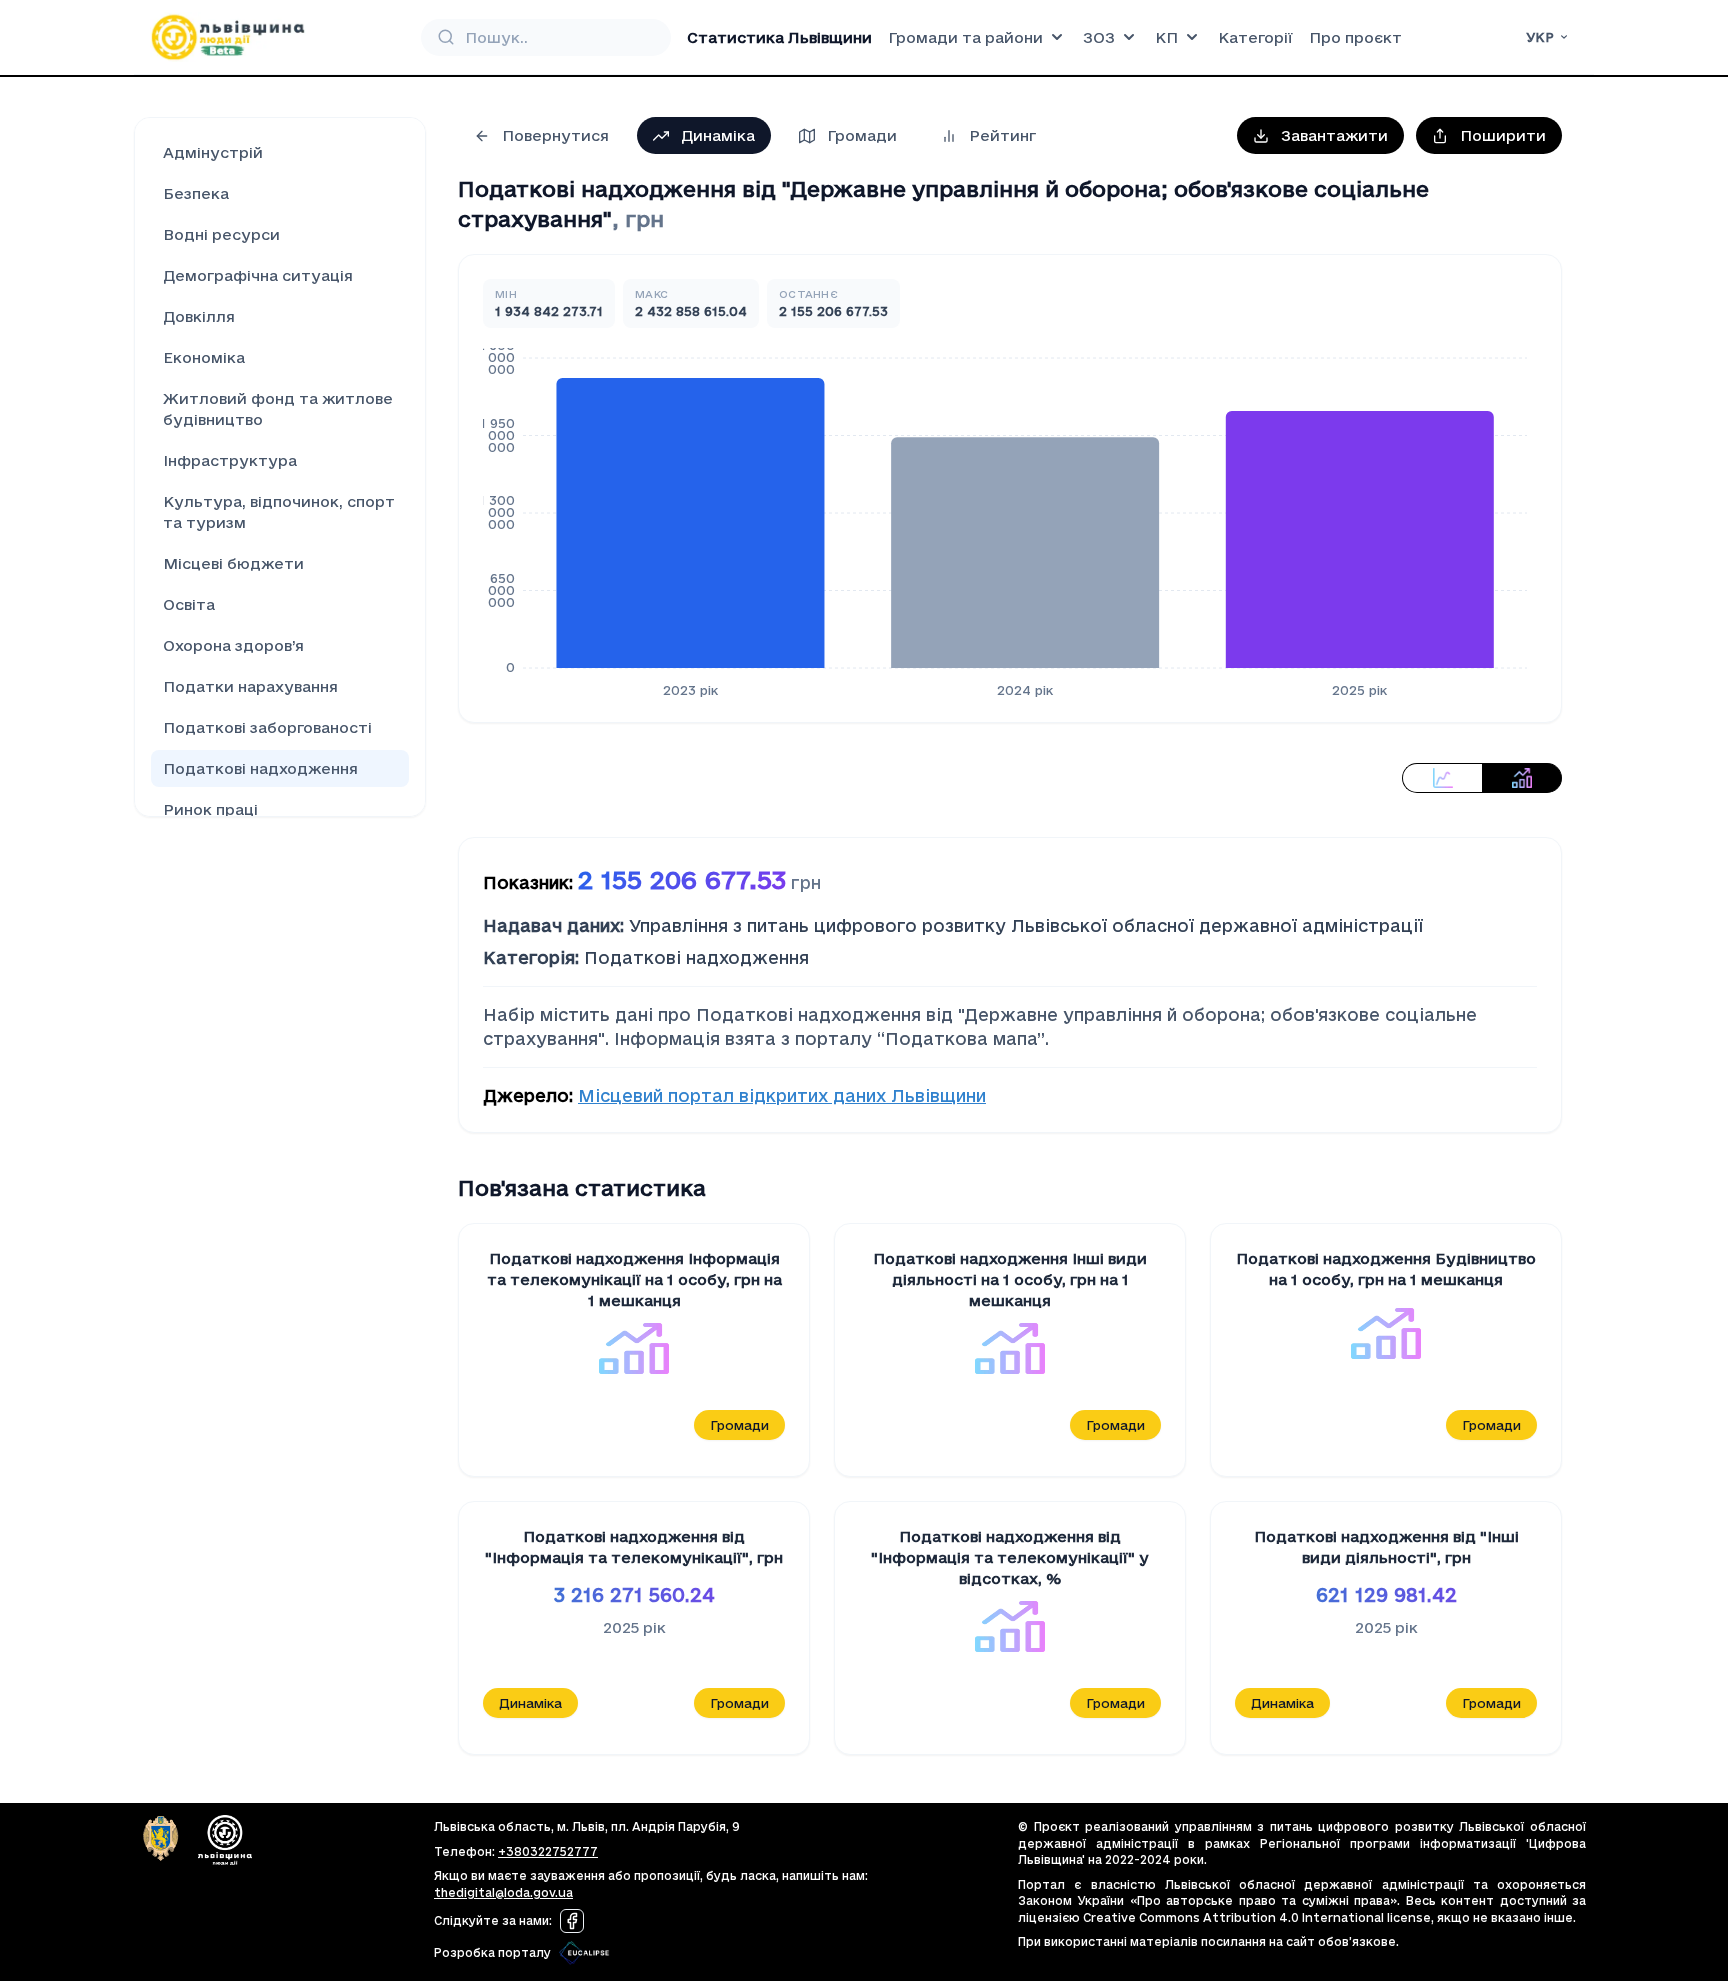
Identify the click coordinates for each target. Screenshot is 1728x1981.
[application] (1010, 523)
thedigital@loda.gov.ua (503, 1892)
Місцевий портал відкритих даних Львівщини (782, 1095)
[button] (1320, 135)
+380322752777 (548, 1851)
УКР (1540, 37)
